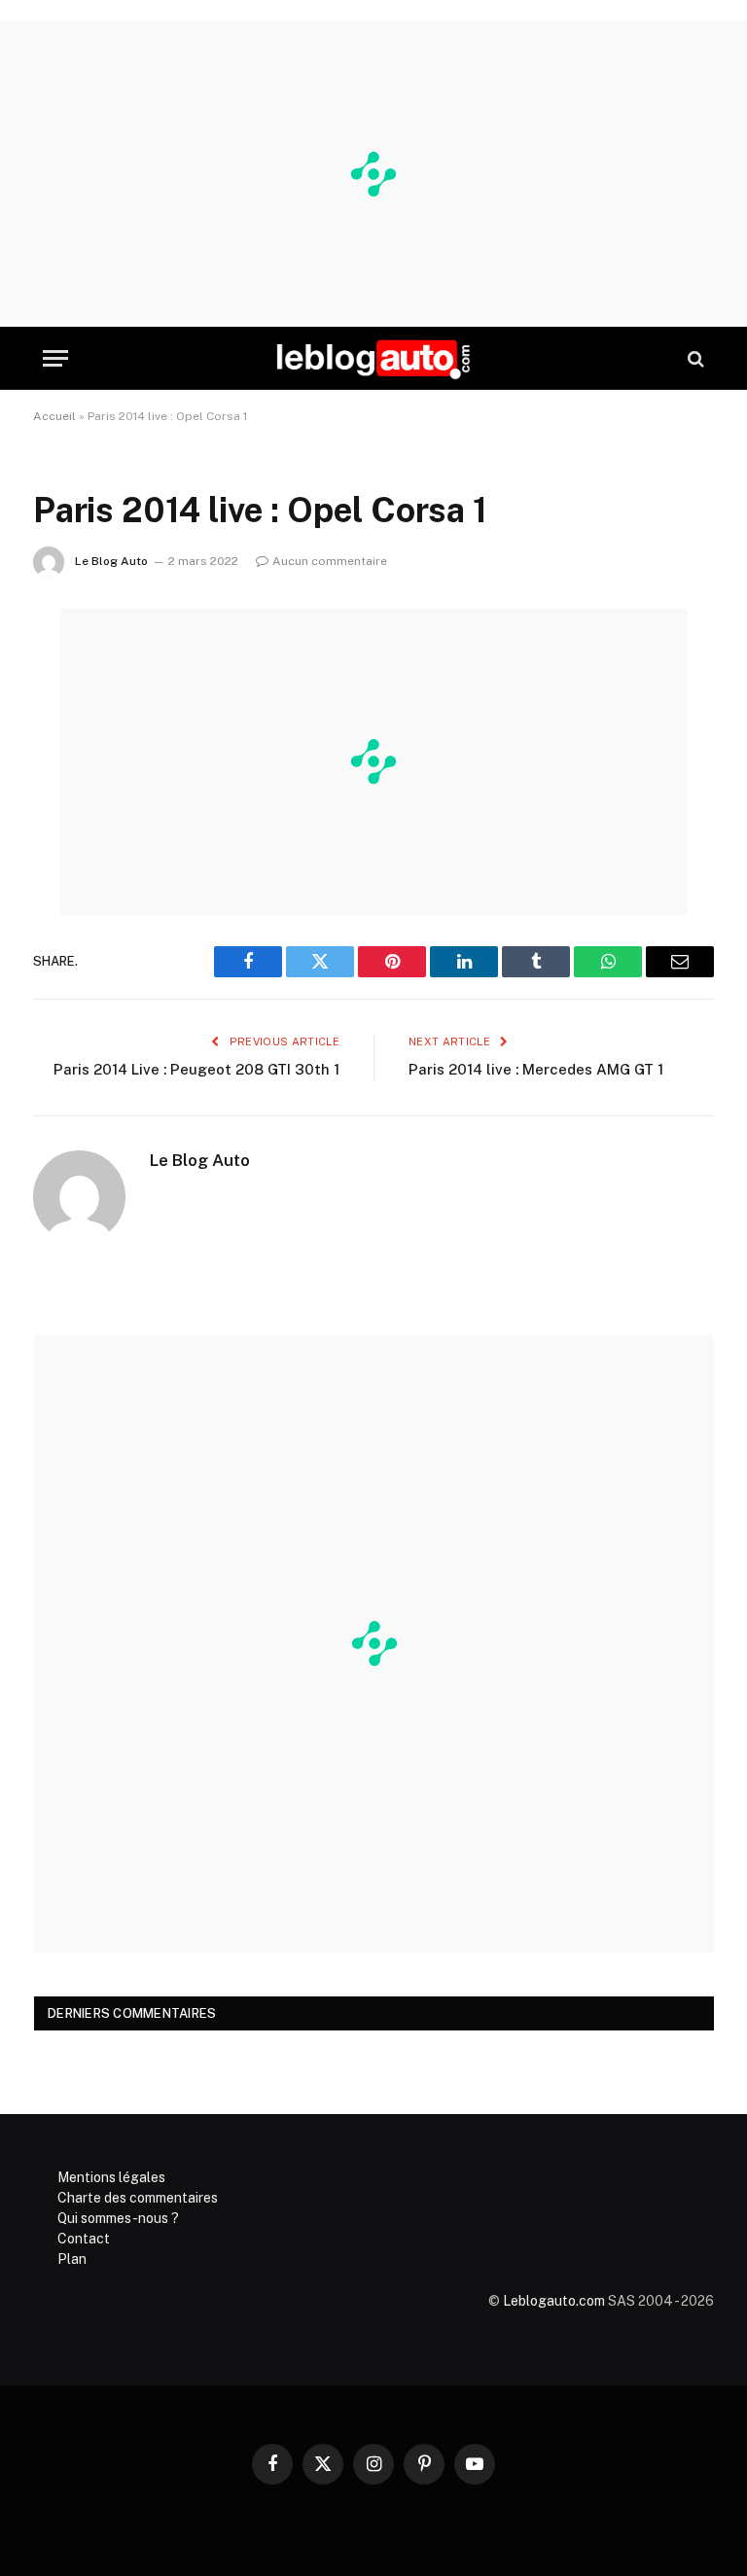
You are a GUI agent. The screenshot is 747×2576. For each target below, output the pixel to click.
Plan (72, 2259)
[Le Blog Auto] (373, 358)
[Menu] (55, 358)
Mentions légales (111, 2177)
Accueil (54, 416)
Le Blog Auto (111, 561)
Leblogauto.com (554, 2301)
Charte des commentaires (138, 2198)
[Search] (694, 358)
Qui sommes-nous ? (118, 2218)
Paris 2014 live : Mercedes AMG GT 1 (536, 1069)
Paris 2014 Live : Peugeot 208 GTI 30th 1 (196, 1069)
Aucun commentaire (330, 561)
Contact (84, 2239)
